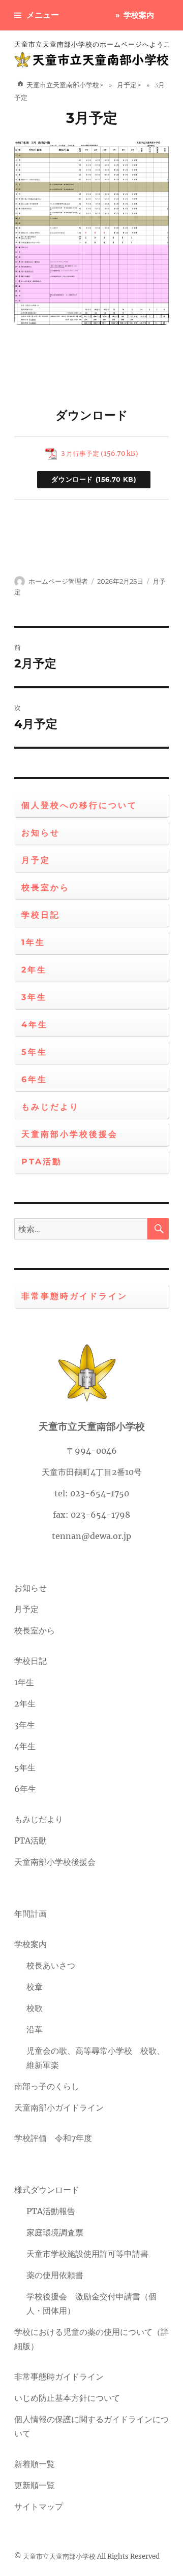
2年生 (34, 970)
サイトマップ (39, 2506)
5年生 (34, 1052)
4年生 (35, 1025)
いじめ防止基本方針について (67, 2398)
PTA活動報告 (51, 2211)
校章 (35, 1987)
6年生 (34, 1079)
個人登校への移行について (79, 805)
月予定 (36, 860)
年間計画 (30, 1914)
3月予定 (92, 118)
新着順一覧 (35, 2464)
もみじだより (50, 1107)
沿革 (35, 2029)
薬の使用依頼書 (55, 2275)
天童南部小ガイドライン (59, 2107)
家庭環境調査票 (55, 2232)
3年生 (34, 997)
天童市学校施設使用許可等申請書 (87, 2254)
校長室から (45, 888)
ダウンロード (72, 479)
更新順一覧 (35, 2485)
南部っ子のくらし (47, 2086)
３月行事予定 (79, 453)
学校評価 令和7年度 (53, 2138)
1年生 (33, 942)
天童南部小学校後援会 (70, 1134)
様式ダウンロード (47, 2190)
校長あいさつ (51, 1965)
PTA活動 (42, 1162)
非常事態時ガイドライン (74, 1296)
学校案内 (139, 15)
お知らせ (41, 833)
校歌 (35, 2008)
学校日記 (41, 915)
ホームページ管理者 (58, 581)
